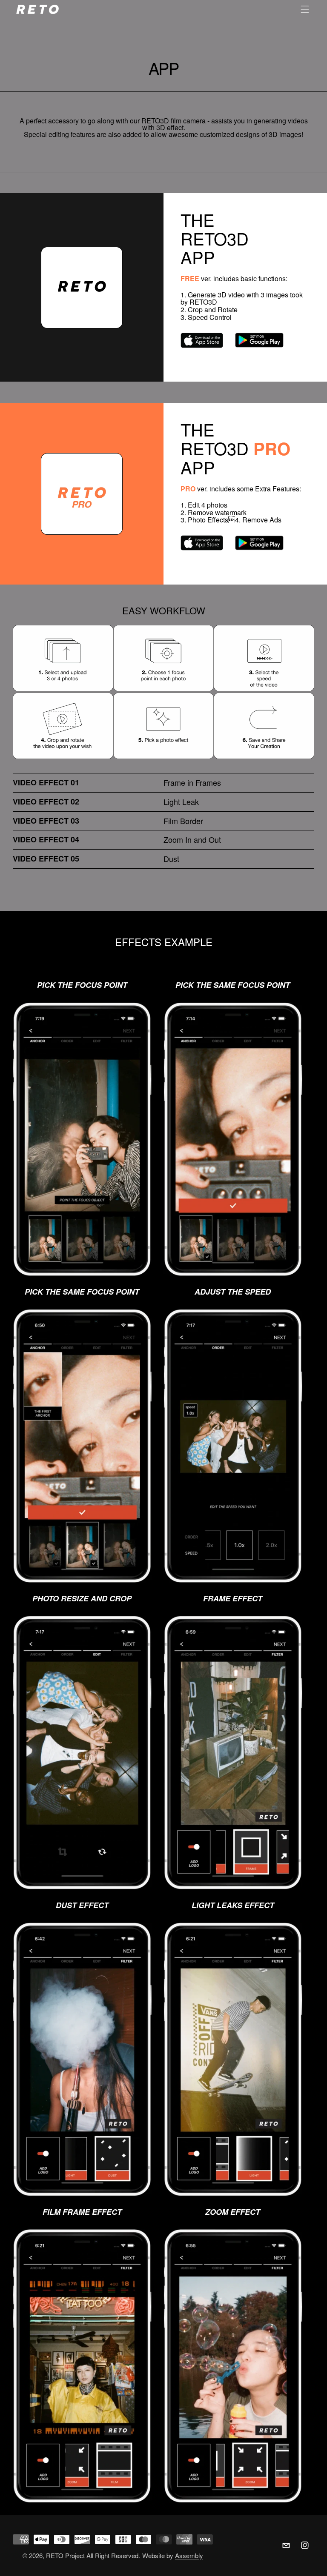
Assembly (189, 2555)
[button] (305, 9)
